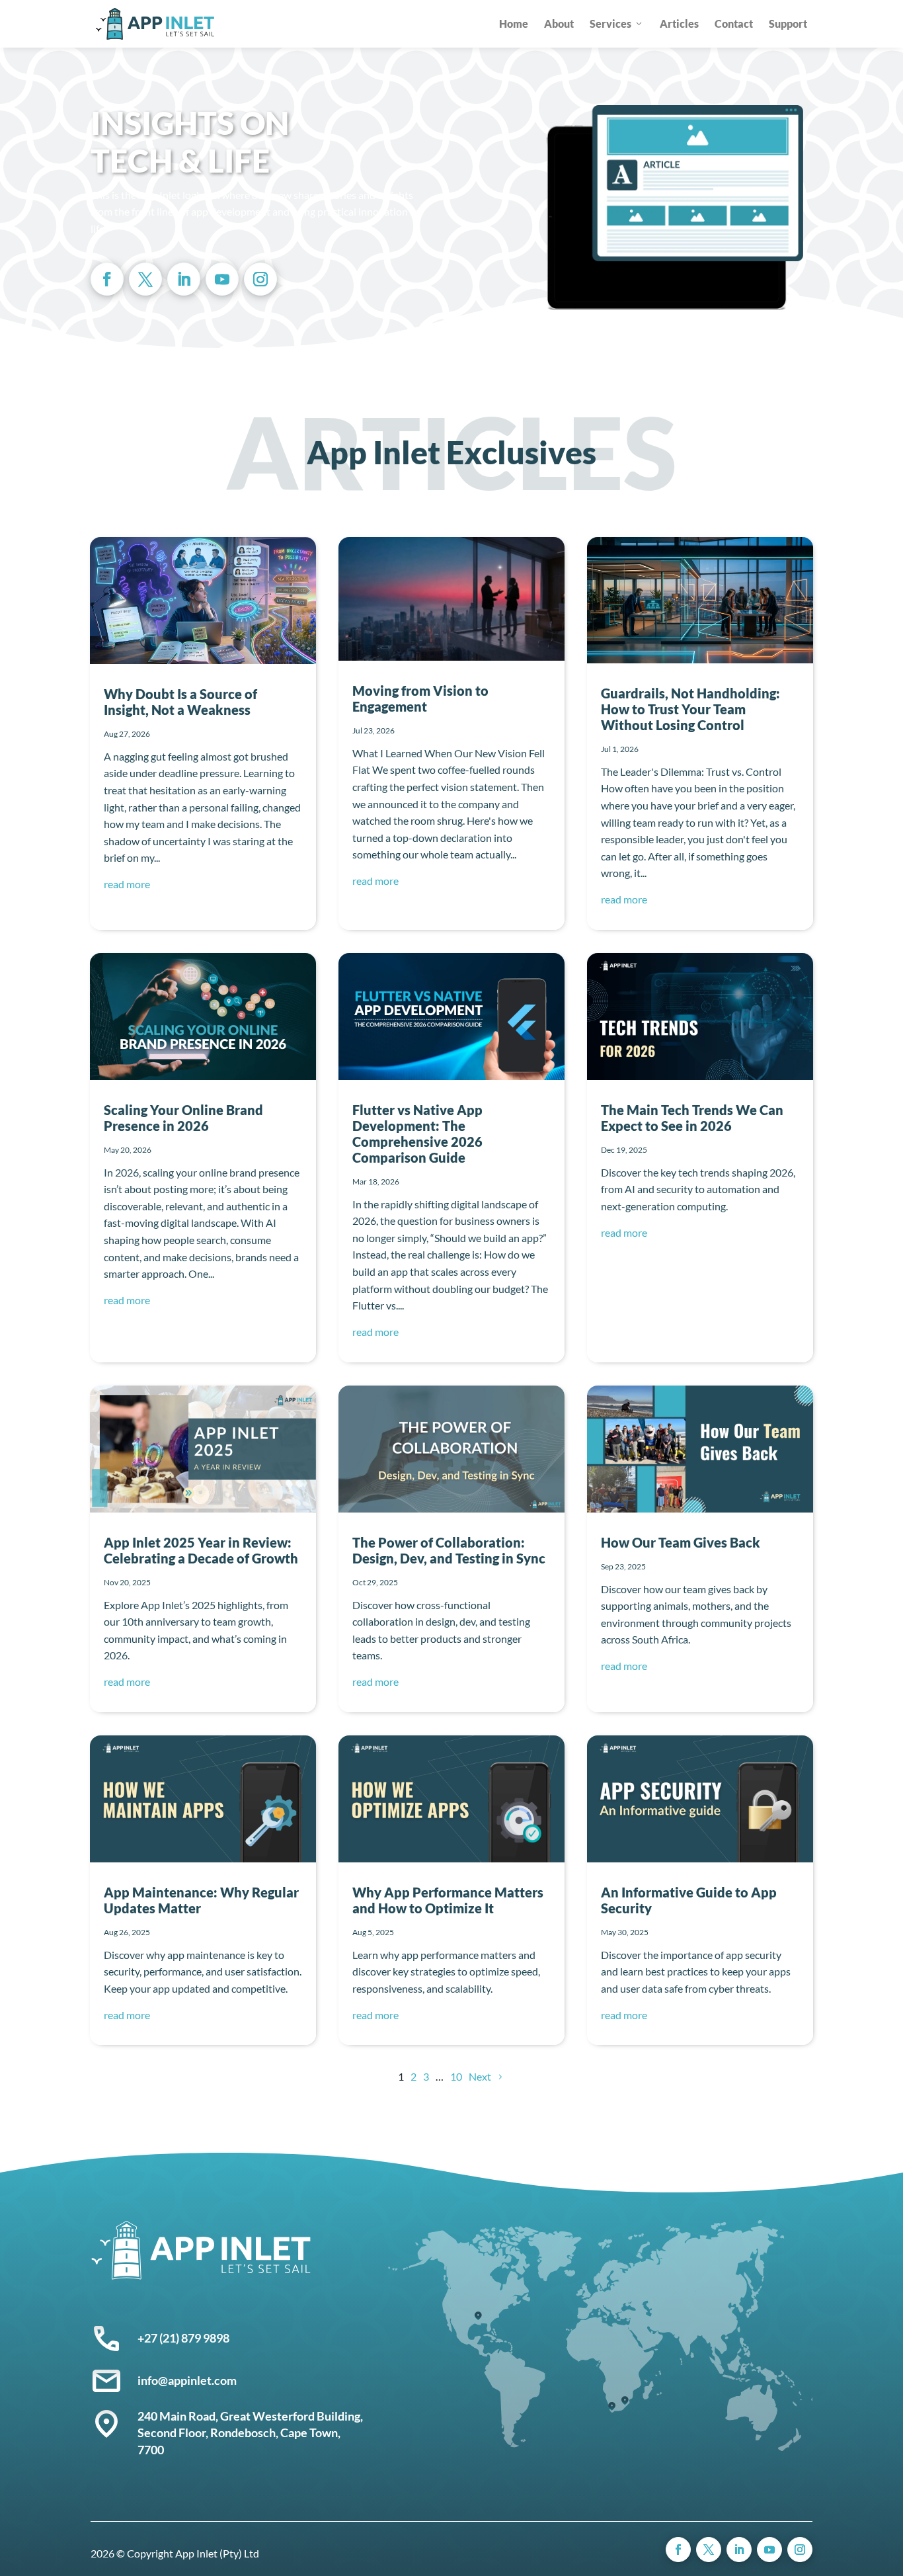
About (559, 23)
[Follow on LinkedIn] (184, 279)
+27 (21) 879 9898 (183, 2338)
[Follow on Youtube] (222, 279)
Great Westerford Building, (293, 2416)
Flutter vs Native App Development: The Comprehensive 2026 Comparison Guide (417, 1134)
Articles (679, 23)
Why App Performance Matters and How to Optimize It (448, 1900)
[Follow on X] (145, 279)
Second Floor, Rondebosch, (209, 2432)
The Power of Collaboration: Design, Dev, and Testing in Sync (449, 1550)
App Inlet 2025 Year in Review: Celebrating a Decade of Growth (201, 1550)
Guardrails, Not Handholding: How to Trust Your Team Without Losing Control (690, 709)
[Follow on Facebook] (107, 279)
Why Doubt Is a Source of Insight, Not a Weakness (180, 702)
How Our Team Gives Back (681, 1542)
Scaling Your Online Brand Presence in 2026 (183, 1118)
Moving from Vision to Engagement (420, 698)
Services (610, 23)
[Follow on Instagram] (260, 279)
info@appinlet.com (187, 2380)
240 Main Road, (179, 2416)
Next (480, 2076)
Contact (734, 23)
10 (456, 2076)
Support (788, 23)
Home (514, 23)
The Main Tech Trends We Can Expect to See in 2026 (692, 1118)
